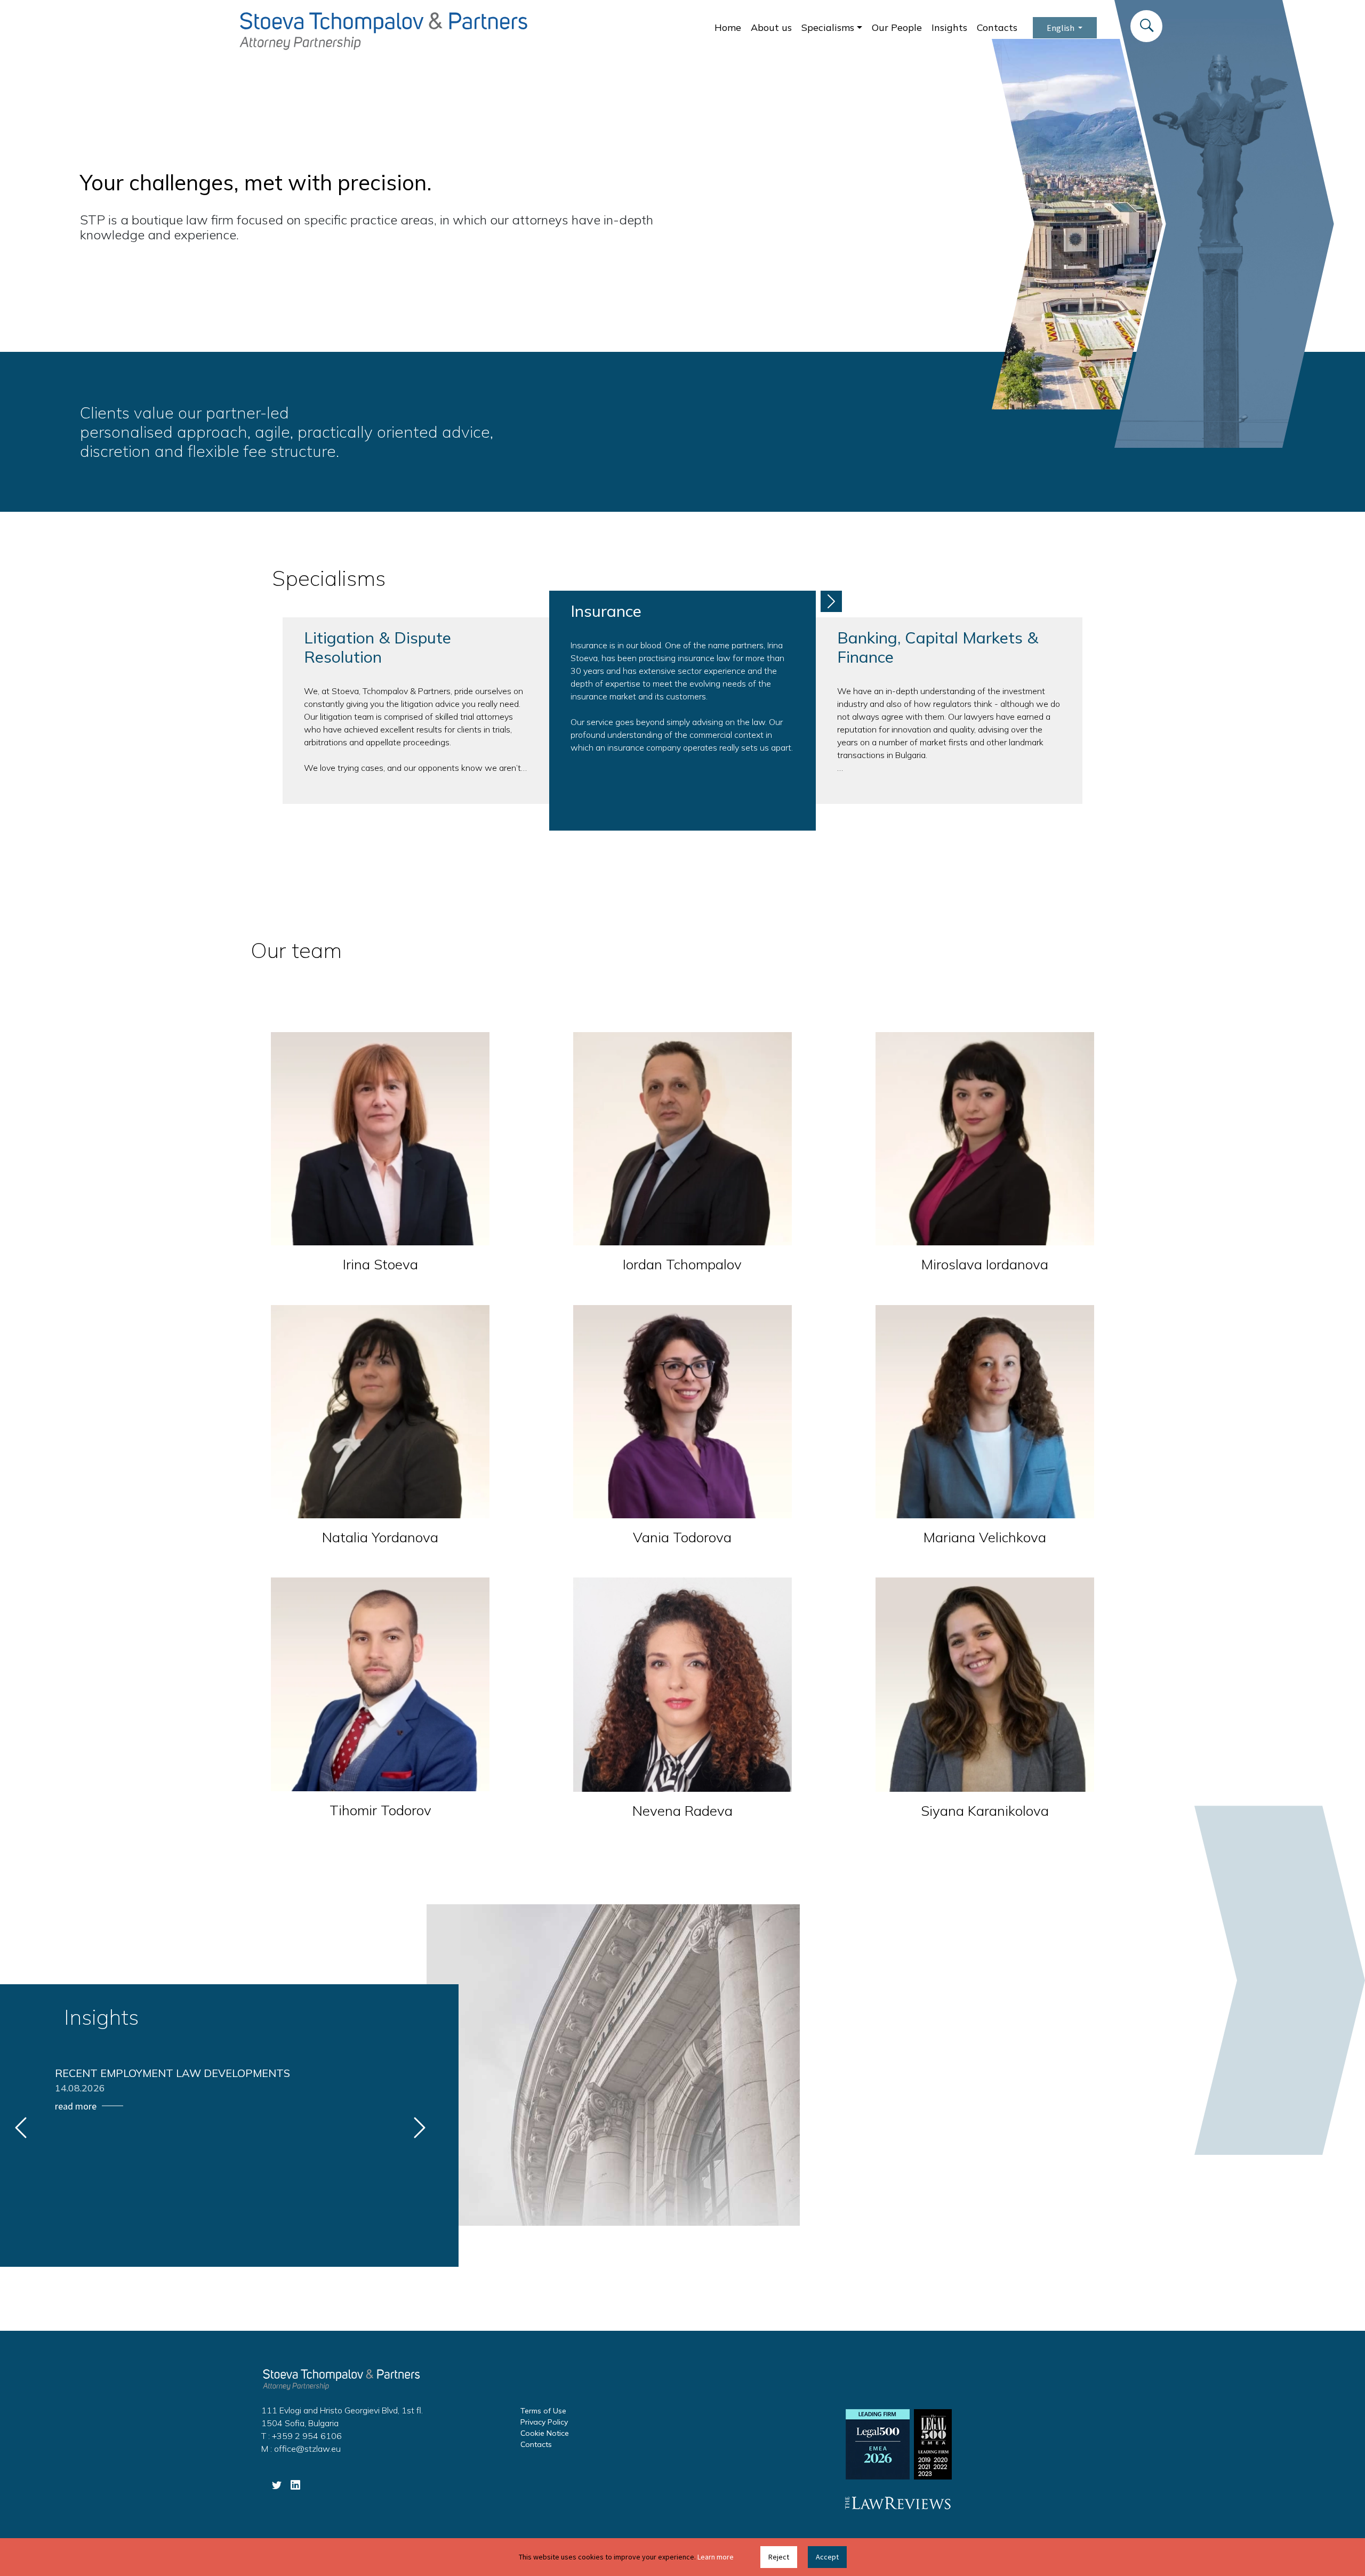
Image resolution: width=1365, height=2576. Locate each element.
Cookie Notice (545, 2433)
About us (771, 27)
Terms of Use (543, 2411)
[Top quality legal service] (383, 30)
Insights (949, 27)
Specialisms (828, 27)
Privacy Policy (544, 2422)
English (1061, 28)
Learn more (716, 2557)
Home (728, 27)
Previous (21, 2128)
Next (831, 601)
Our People (897, 27)
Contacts (997, 27)
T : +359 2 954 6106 (302, 2436)
